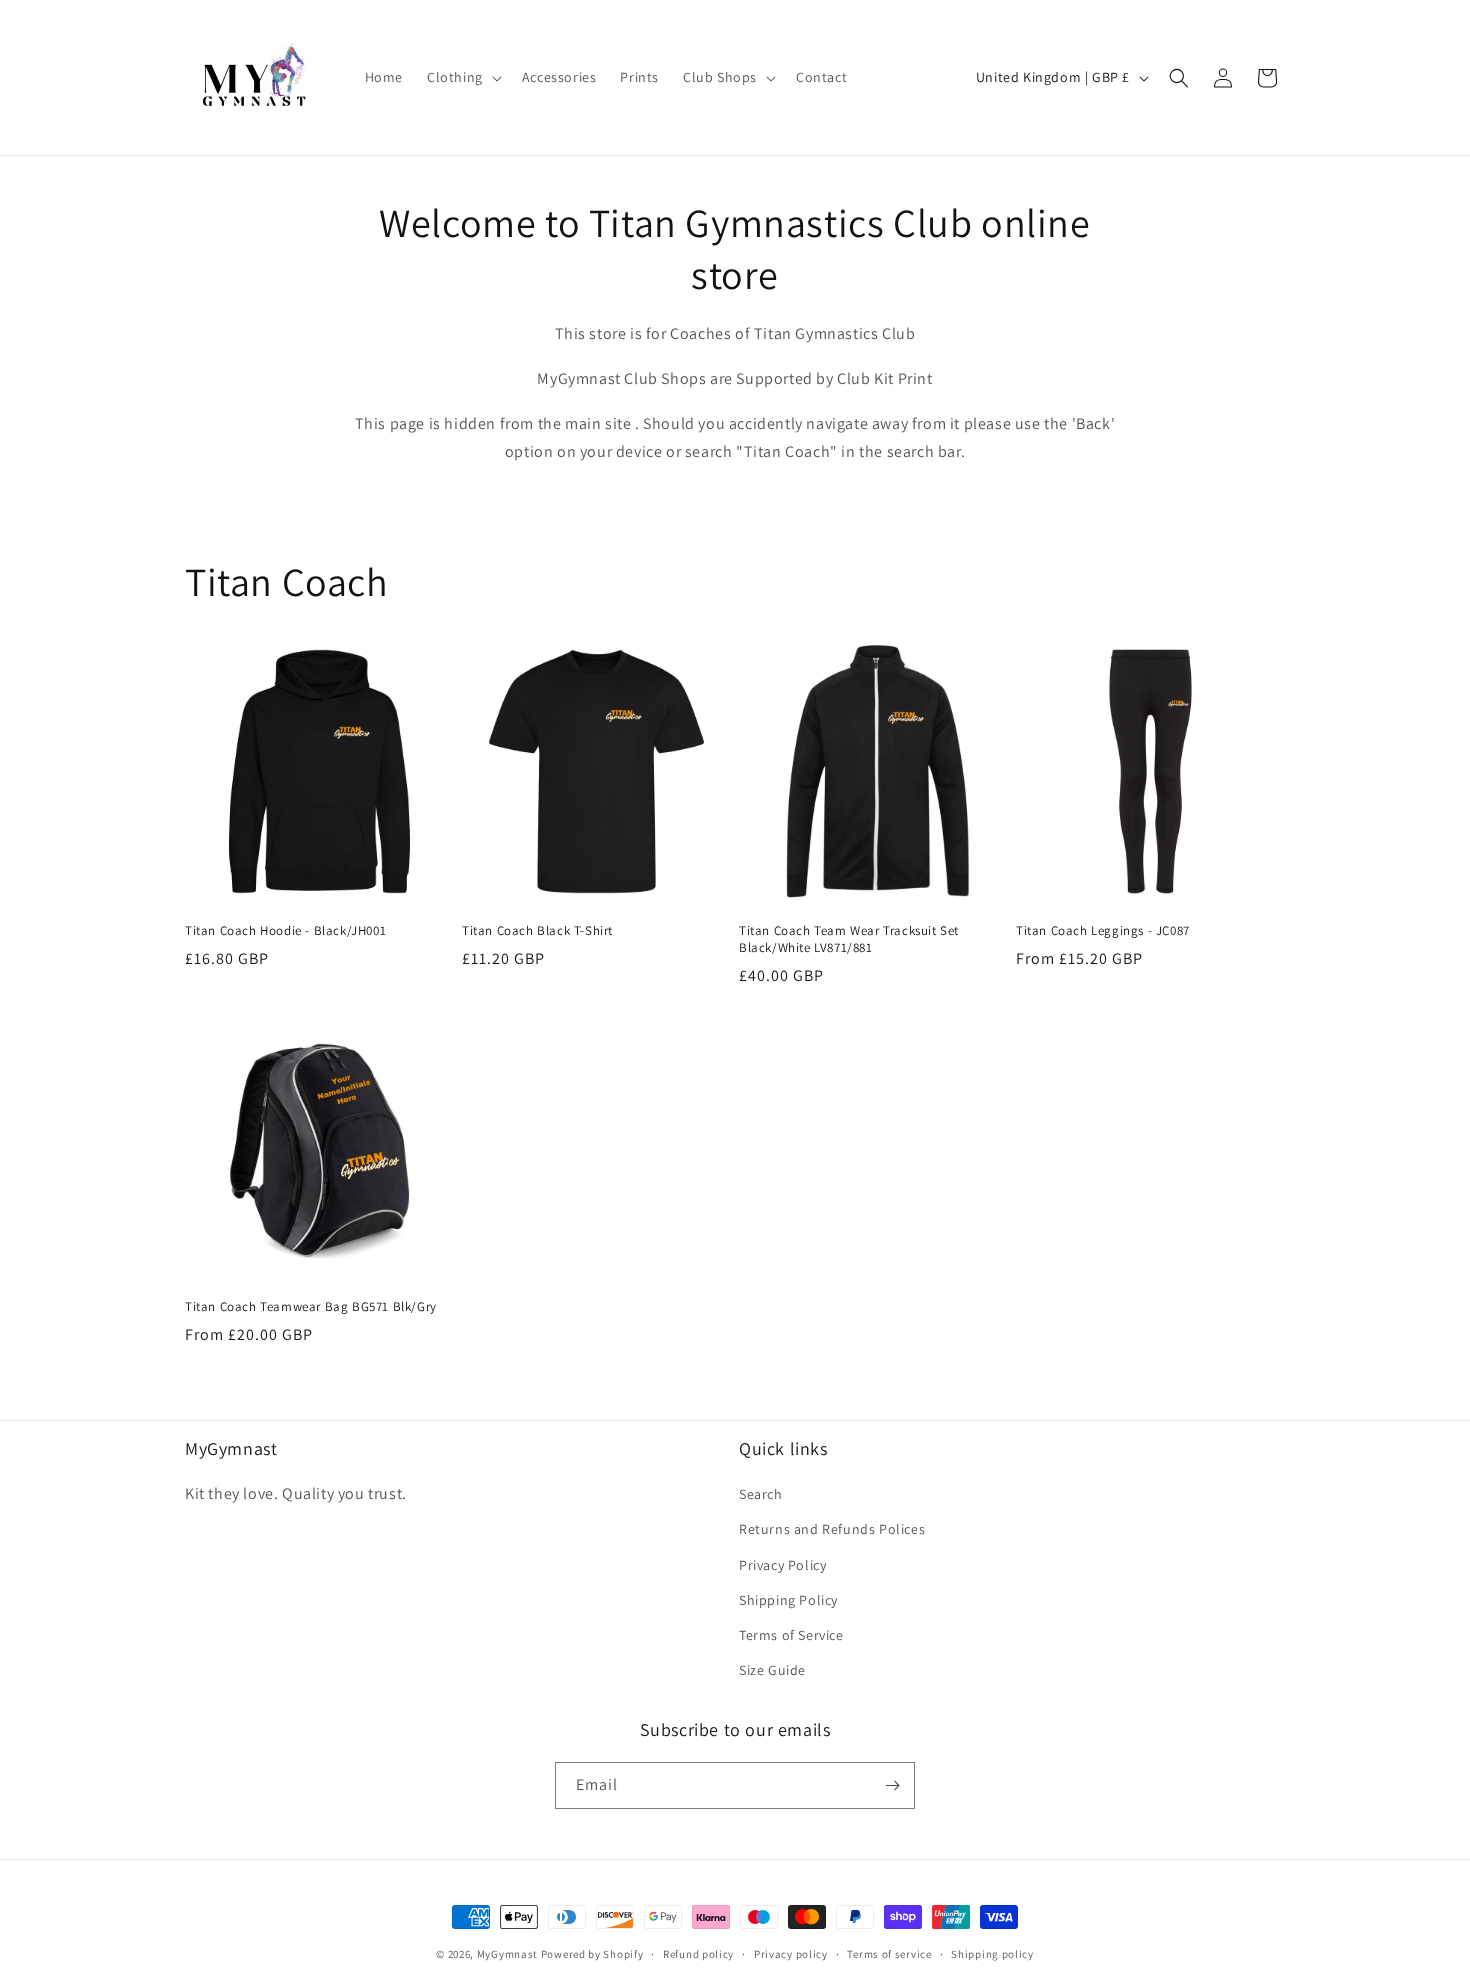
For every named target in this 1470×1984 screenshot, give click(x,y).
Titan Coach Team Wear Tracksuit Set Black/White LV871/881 (849, 939)
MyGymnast (507, 1954)
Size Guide (772, 1670)
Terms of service (889, 1954)
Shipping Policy (788, 1600)
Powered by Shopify (592, 1954)
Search (761, 1494)
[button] (462, 77)
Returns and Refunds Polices (832, 1529)
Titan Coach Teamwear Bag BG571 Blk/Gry (311, 1307)
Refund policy (698, 1954)
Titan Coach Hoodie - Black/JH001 (285, 931)
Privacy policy (791, 1954)
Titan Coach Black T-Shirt (537, 931)
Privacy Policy (782, 1565)
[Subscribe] (892, 1785)
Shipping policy (992, 1954)
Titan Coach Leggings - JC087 (1103, 931)
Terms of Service (791, 1635)
